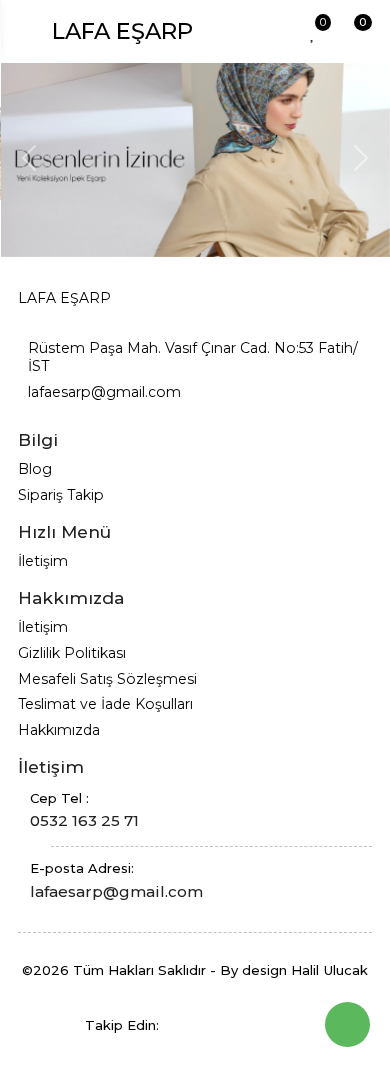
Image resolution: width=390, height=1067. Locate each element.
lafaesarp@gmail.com (104, 392)
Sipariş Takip (61, 495)
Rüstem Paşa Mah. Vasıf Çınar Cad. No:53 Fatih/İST (193, 357)
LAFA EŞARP (122, 31)
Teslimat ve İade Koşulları (105, 704)
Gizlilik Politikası (72, 653)
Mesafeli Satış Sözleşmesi (107, 679)
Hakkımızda (59, 730)
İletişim (43, 561)
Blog (35, 469)
